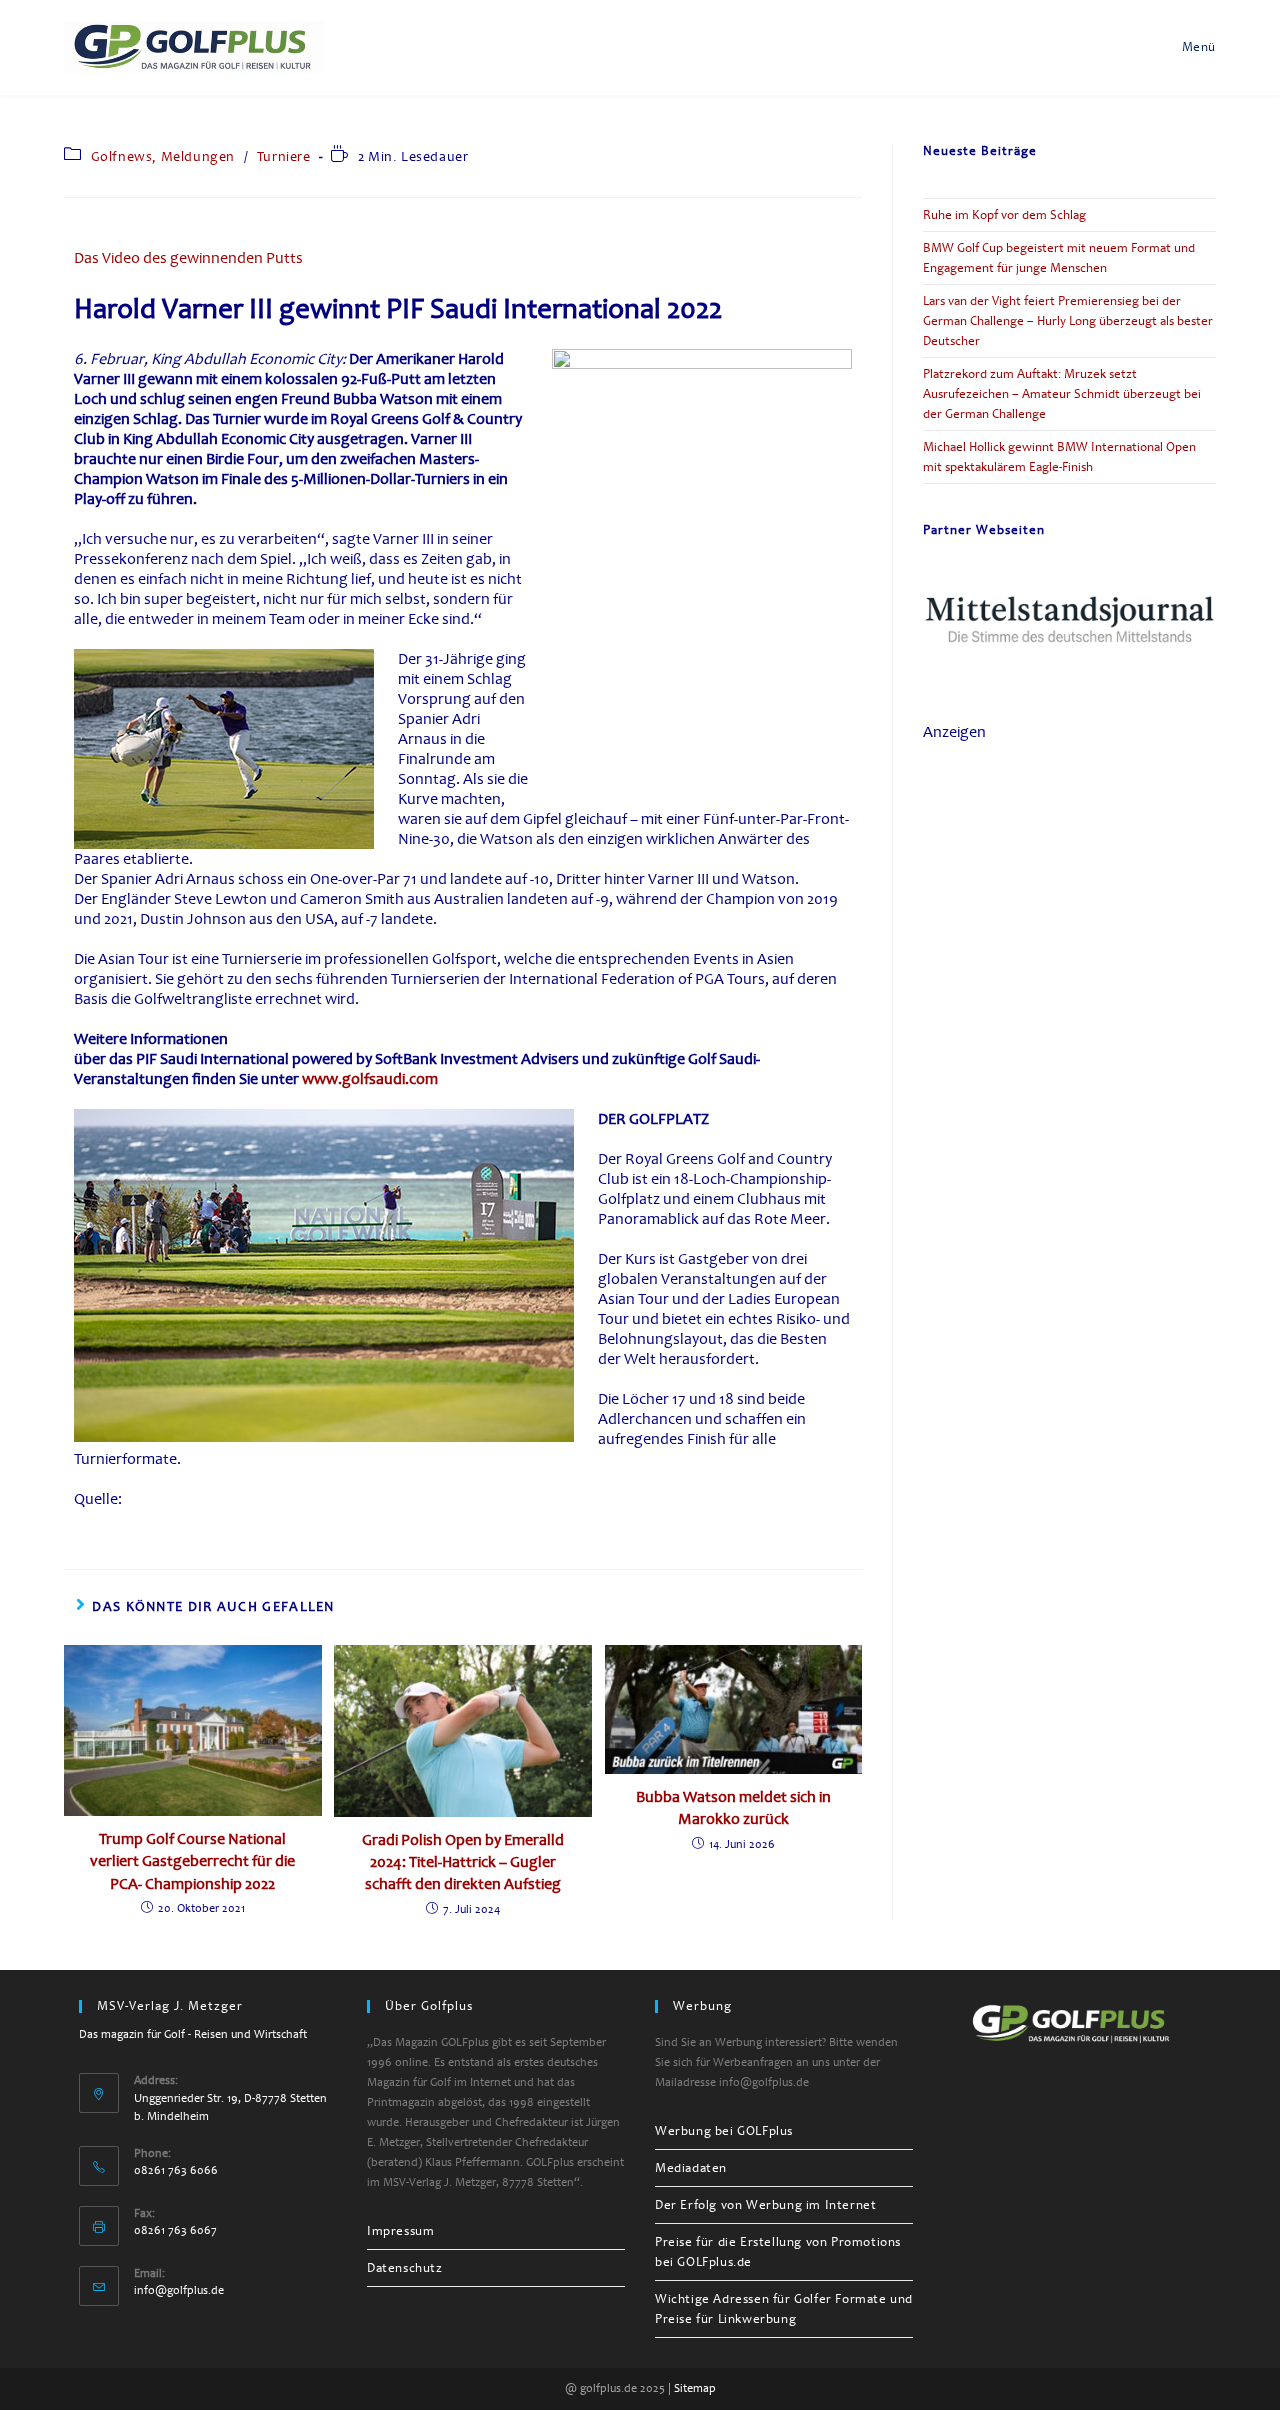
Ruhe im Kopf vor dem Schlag (1004, 215)
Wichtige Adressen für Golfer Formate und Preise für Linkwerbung (784, 2309)
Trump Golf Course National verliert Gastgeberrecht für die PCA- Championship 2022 (192, 1861)
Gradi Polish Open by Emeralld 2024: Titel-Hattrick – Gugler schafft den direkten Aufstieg (463, 1862)
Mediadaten (691, 2168)
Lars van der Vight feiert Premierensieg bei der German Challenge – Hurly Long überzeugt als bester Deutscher (1068, 321)
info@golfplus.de (179, 2290)
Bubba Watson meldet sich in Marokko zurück (733, 1808)
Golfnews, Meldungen (163, 156)
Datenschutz (405, 2268)
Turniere (284, 156)
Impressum (400, 2231)
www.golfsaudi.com (370, 1079)
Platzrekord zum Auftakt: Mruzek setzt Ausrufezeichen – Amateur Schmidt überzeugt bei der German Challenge (1062, 394)
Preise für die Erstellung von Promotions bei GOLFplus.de (778, 2252)
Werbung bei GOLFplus (724, 2131)
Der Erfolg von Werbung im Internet (765, 2205)
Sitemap (695, 2388)
